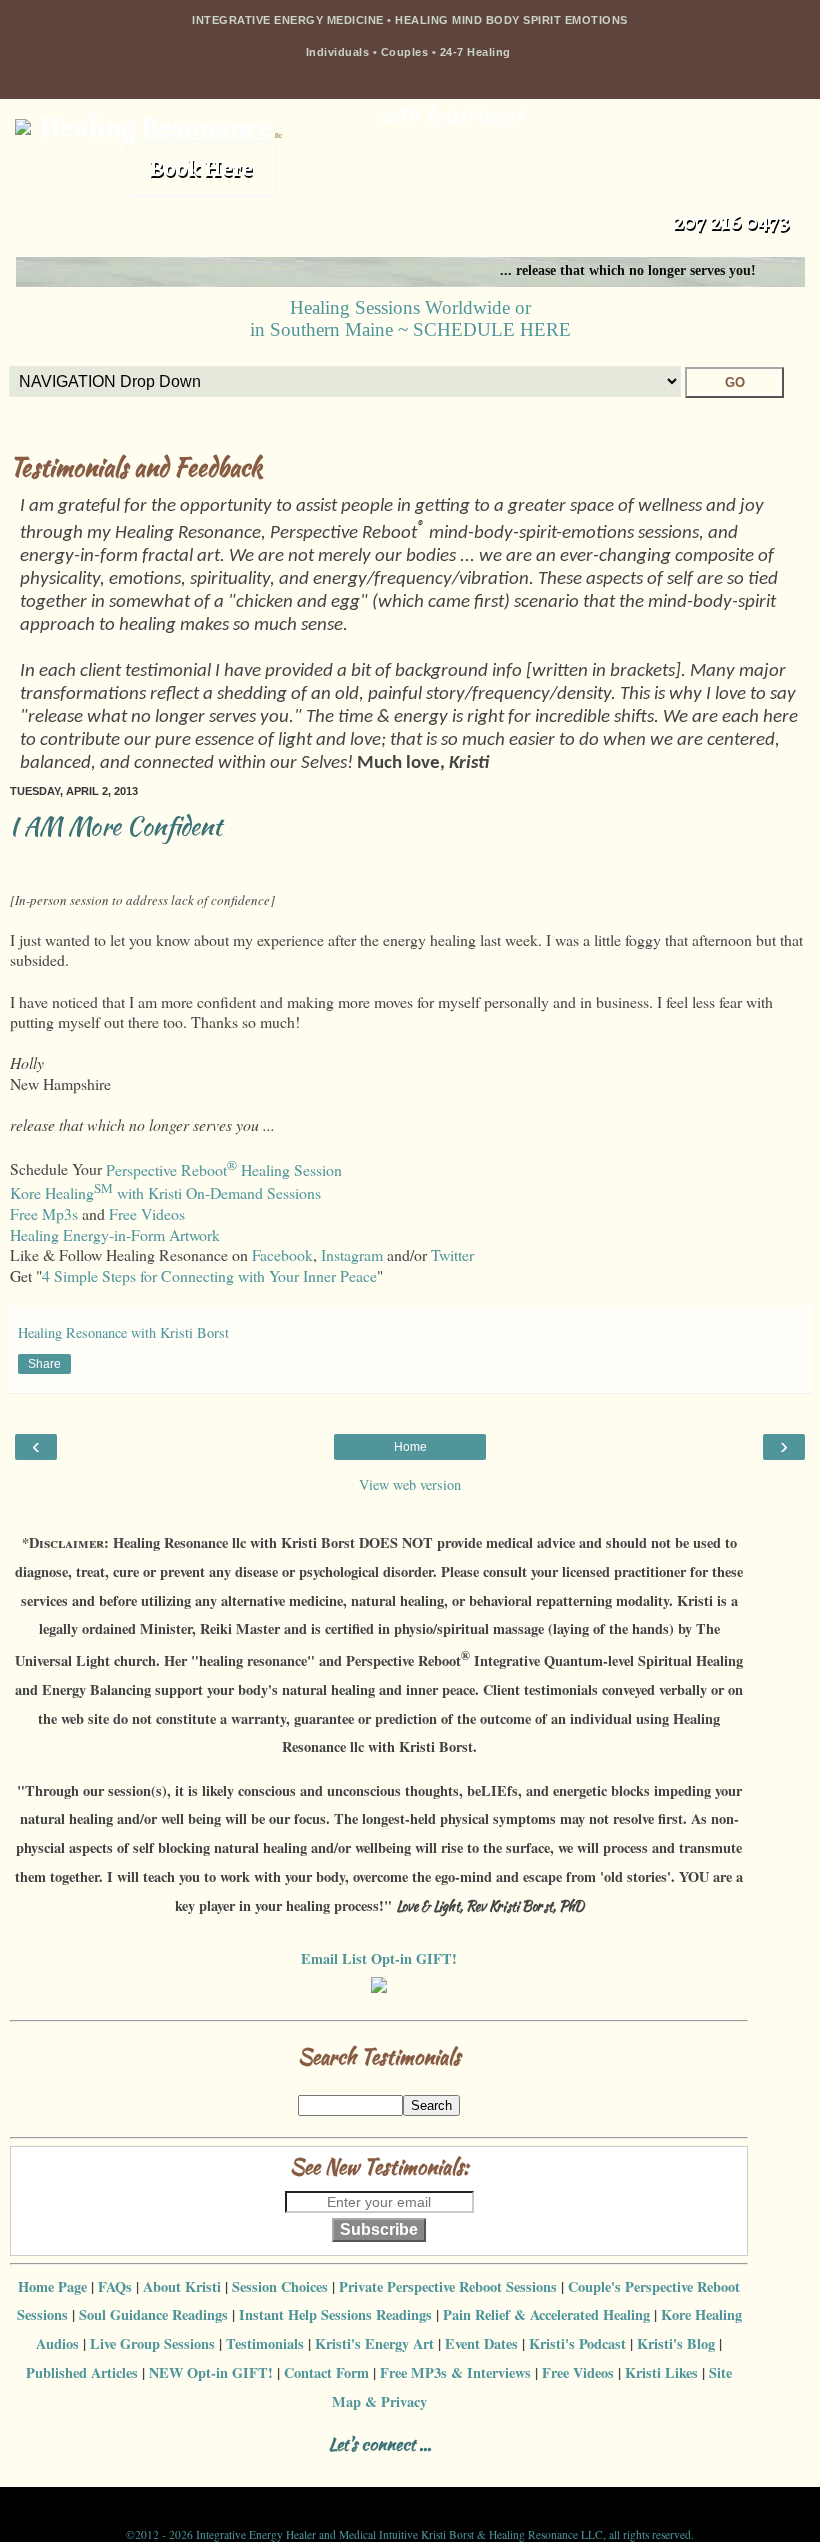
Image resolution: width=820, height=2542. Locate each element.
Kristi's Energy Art (374, 2343)
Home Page (52, 2286)
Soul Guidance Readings (153, 2314)
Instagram (352, 1254)
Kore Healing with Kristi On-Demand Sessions (165, 1192)
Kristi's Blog (676, 2343)
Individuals (338, 52)
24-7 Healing (477, 52)
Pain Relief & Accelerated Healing (546, 2314)
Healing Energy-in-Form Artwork (115, 1234)
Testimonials (265, 2343)
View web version (410, 1484)
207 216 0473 (731, 221)
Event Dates (481, 2343)
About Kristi (182, 2286)
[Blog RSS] (119, 2470)
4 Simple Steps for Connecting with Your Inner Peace (209, 1275)
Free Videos (147, 1213)
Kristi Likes (661, 2372)
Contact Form (326, 2372)
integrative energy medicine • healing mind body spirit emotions (410, 20)
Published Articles (82, 2372)
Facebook (282, 1254)
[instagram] (84, 2470)
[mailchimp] (259, 2470)
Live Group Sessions (152, 2343)
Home (410, 1447)
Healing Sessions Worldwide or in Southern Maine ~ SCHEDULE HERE (410, 318)
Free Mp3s (44, 1213)
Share (44, 1364)
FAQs (115, 2286)
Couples (405, 52)
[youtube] (224, 2470)
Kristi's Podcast (577, 2343)
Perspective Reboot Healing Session (224, 1169)
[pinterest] (189, 2470)
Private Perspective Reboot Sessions (448, 2286)
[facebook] (49, 2470)
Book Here (201, 168)
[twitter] (154, 2470)
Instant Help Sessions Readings (335, 2314)
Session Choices (280, 2286)
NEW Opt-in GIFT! (211, 2372)
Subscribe (379, 2229)
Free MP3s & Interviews (455, 2372)
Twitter (452, 1254)
